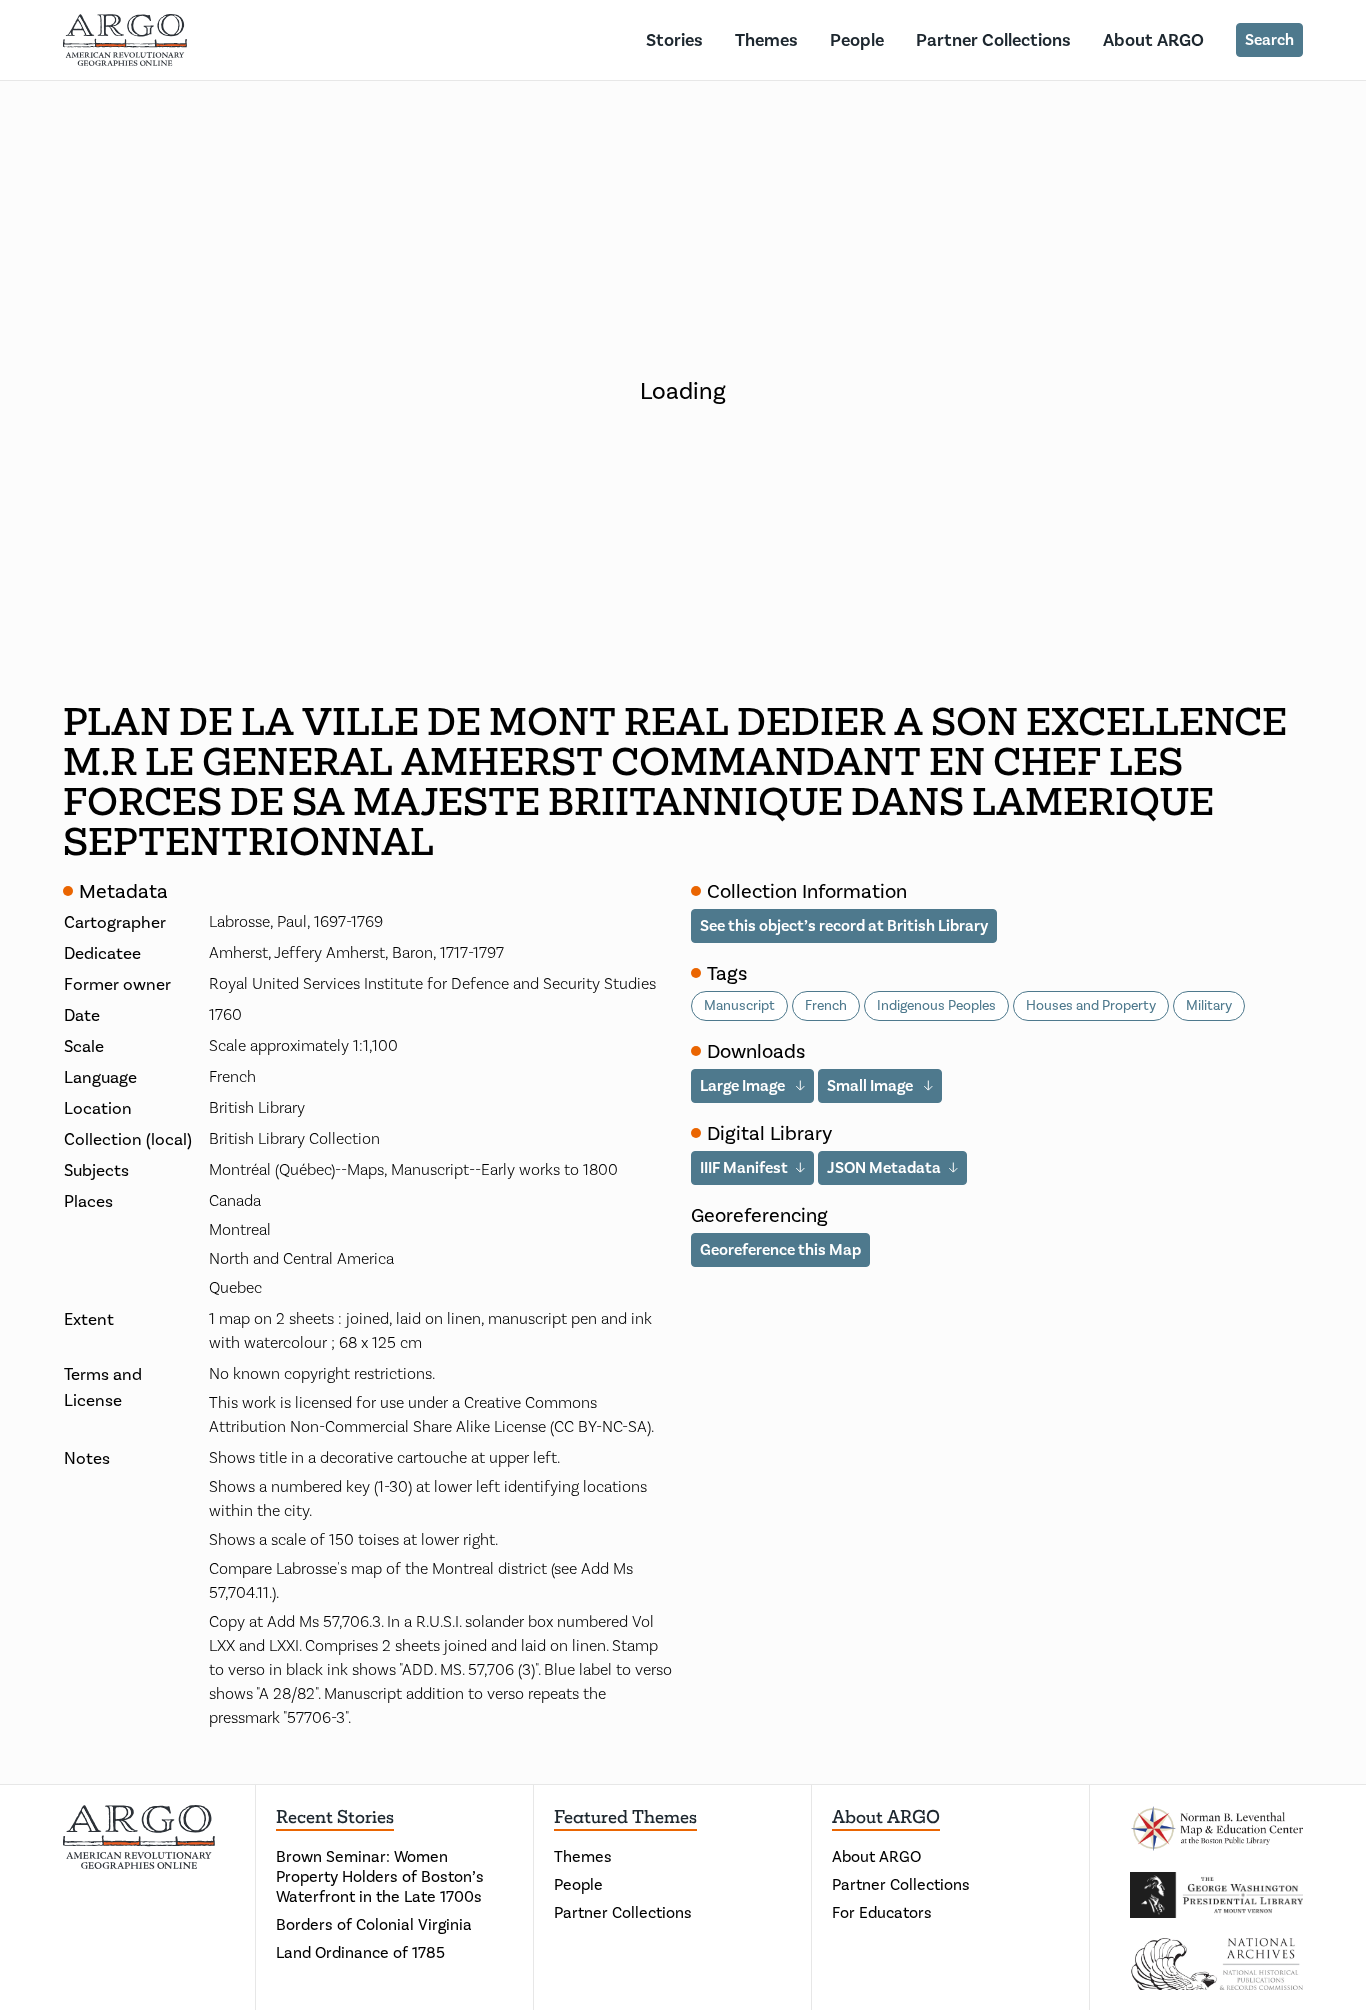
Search (1269, 39)
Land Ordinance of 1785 (360, 1952)
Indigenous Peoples (936, 1005)
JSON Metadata (884, 1167)
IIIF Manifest (744, 1167)
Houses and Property (1091, 1005)
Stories (674, 40)
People (857, 40)
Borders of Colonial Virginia (374, 1924)
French (826, 1005)
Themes (766, 40)
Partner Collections (993, 40)
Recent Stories (335, 1817)
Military (1209, 1005)
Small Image (871, 1085)
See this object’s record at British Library (844, 925)
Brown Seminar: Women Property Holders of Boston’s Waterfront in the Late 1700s (380, 1876)
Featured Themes (625, 1817)
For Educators (882, 1912)
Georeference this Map (780, 1249)
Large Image (744, 1085)
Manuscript (739, 1005)
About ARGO (1153, 40)
